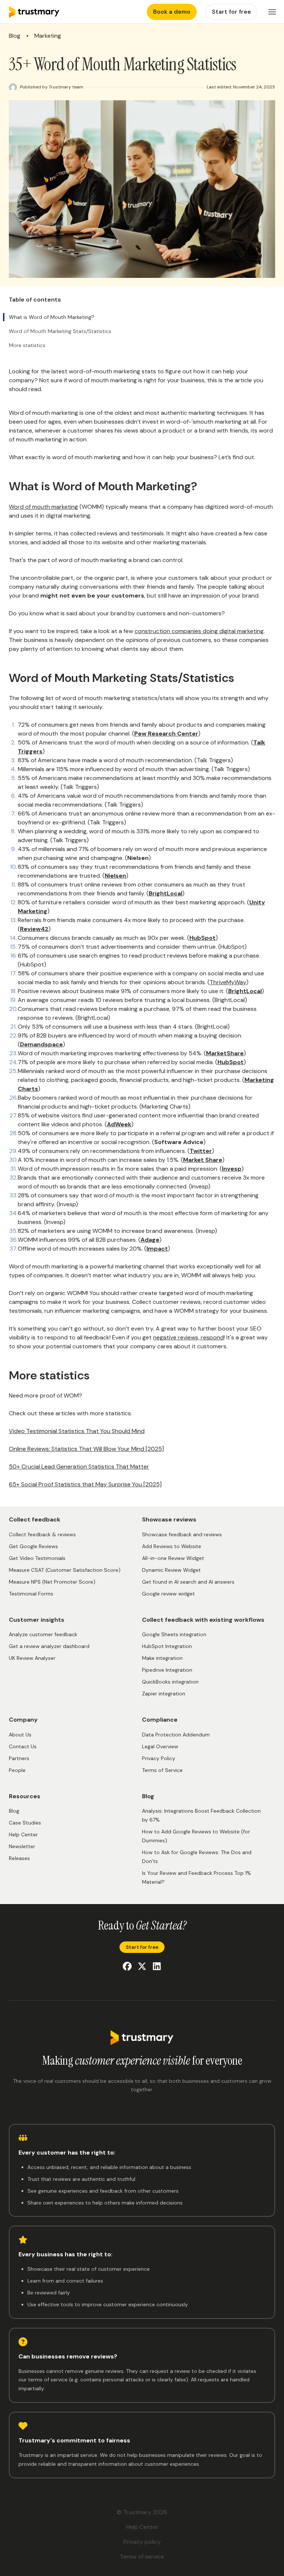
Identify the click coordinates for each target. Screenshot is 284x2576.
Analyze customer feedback (43, 1634)
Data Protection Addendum (176, 1735)
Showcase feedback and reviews (182, 1534)
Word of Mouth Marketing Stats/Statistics (60, 331)
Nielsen (115, 876)
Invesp (232, 1169)
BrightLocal (165, 893)
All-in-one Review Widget (173, 1558)
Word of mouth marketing (43, 507)
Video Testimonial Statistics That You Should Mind (77, 1431)
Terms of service (142, 2557)
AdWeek (119, 1124)
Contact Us (23, 1746)
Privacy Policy (159, 1758)
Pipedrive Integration (167, 1670)
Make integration (162, 1658)
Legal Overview (160, 1746)
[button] (272, 12)
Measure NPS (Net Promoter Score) (52, 1582)
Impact (157, 1249)
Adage (150, 1240)
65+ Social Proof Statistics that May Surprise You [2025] (85, 1484)
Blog (15, 36)
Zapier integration (164, 1694)
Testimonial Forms (31, 1594)
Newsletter (22, 1846)
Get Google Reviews (33, 1546)
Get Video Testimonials (37, 1558)
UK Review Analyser (32, 1658)
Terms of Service (162, 1770)
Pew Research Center (166, 734)
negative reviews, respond (188, 1337)
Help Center (23, 1835)
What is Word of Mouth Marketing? (52, 317)
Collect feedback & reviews (42, 1534)
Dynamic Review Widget (171, 1570)
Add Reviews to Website (172, 1546)
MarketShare (225, 1053)
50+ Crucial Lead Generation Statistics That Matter (79, 1467)
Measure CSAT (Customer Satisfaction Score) (65, 1570)
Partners (19, 1758)
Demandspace (41, 1044)
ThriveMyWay (228, 982)
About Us (20, 1735)
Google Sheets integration (174, 1634)
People (17, 1770)
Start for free (142, 1947)
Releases (19, 1858)
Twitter (201, 1151)
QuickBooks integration (170, 1682)
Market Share (203, 1160)
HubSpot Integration (167, 1646)
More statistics (27, 345)
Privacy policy (142, 2542)
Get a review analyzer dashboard (49, 1646)
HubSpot (202, 938)
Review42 (34, 929)
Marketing (48, 36)
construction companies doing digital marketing (199, 631)
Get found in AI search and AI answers (188, 1582)
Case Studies (25, 1823)
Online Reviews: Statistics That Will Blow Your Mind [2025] (86, 1449)
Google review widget (168, 1594)
